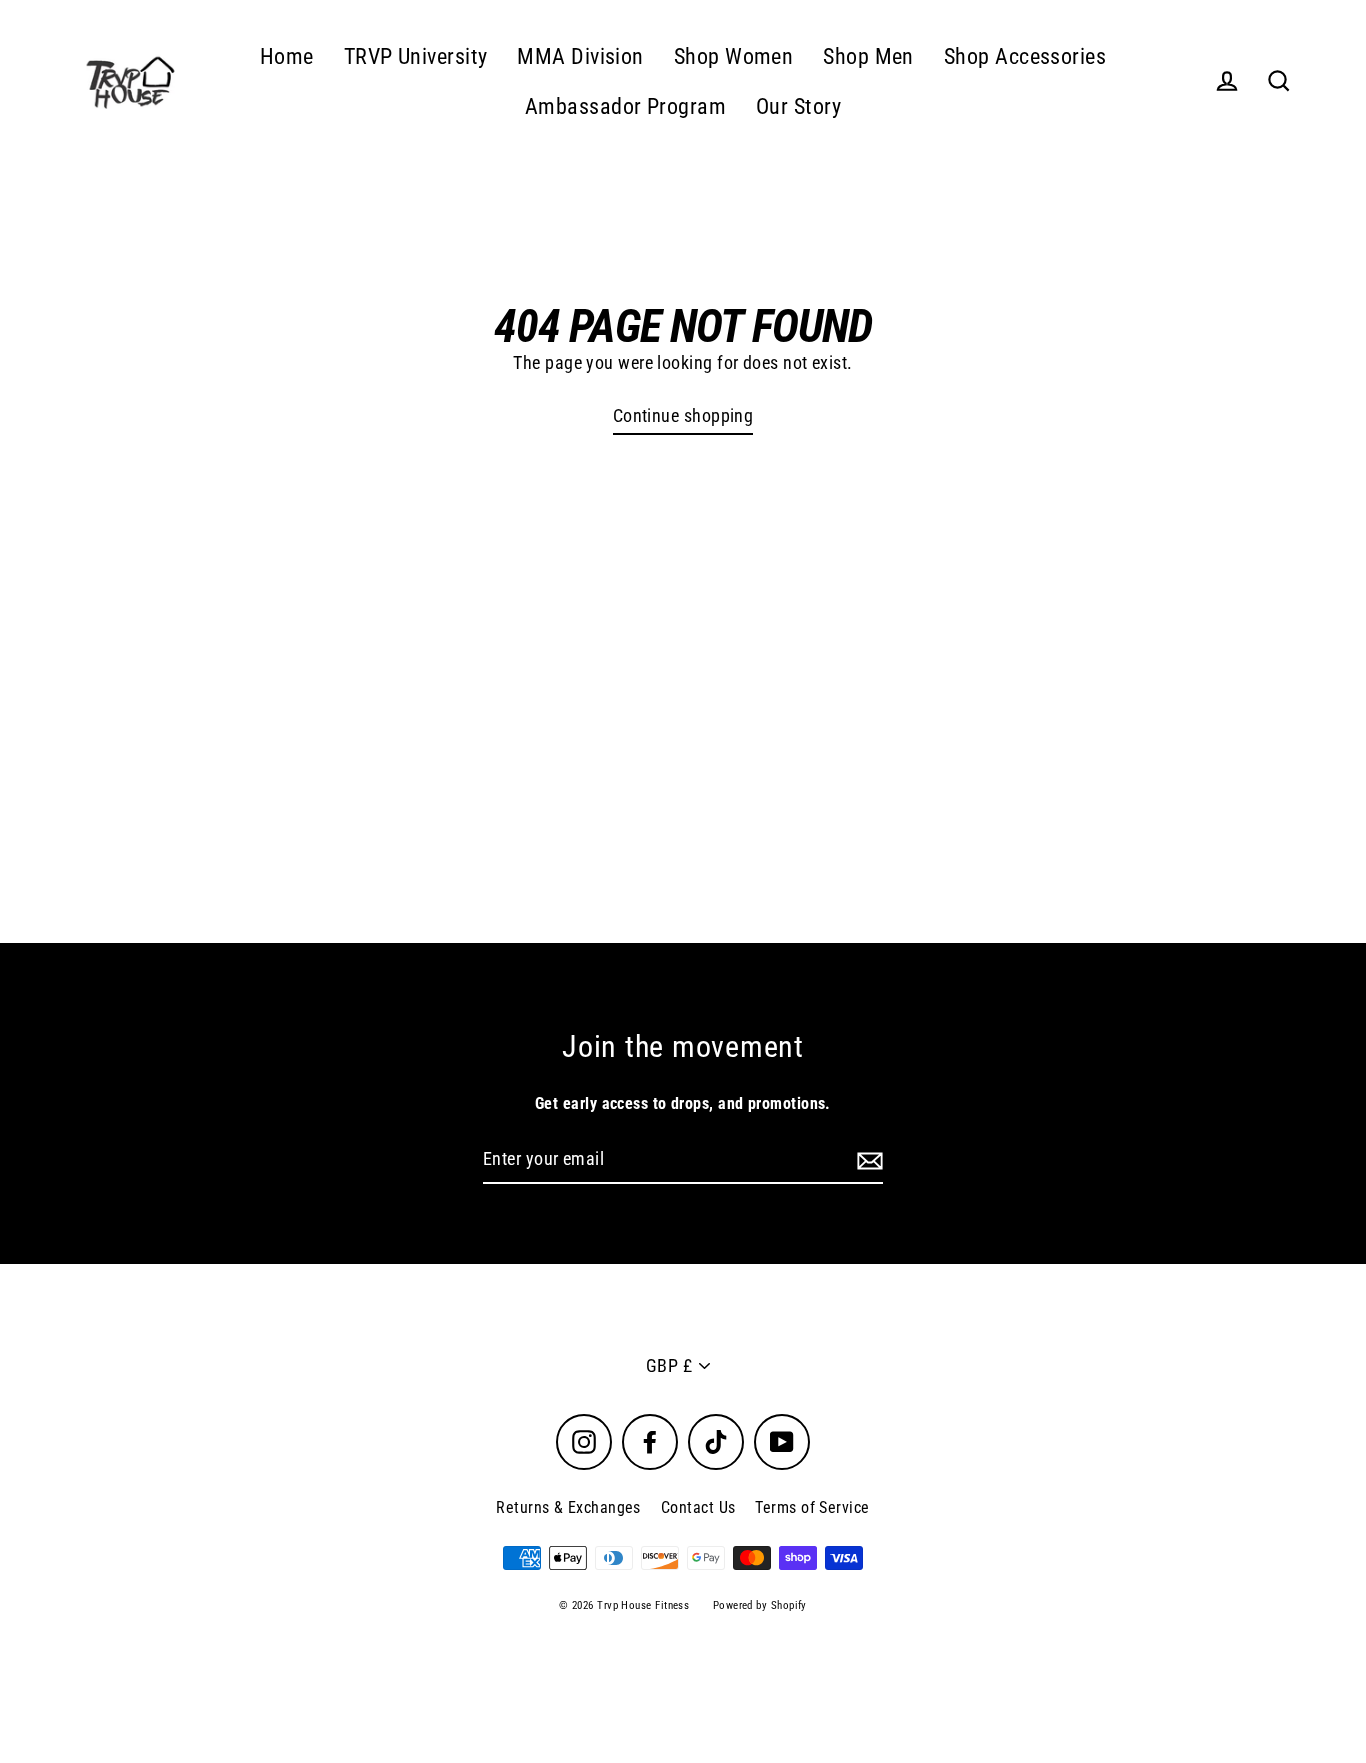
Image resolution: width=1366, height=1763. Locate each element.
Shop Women (734, 56)
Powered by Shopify (760, 1605)
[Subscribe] (867, 1160)
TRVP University (416, 56)
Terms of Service (812, 1507)
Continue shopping (683, 415)
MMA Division (580, 56)
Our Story (798, 106)
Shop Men (868, 56)
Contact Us (698, 1507)
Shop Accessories (1025, 56)
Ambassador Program (625, 106)
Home (287, 56)
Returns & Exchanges (568, 1507)
